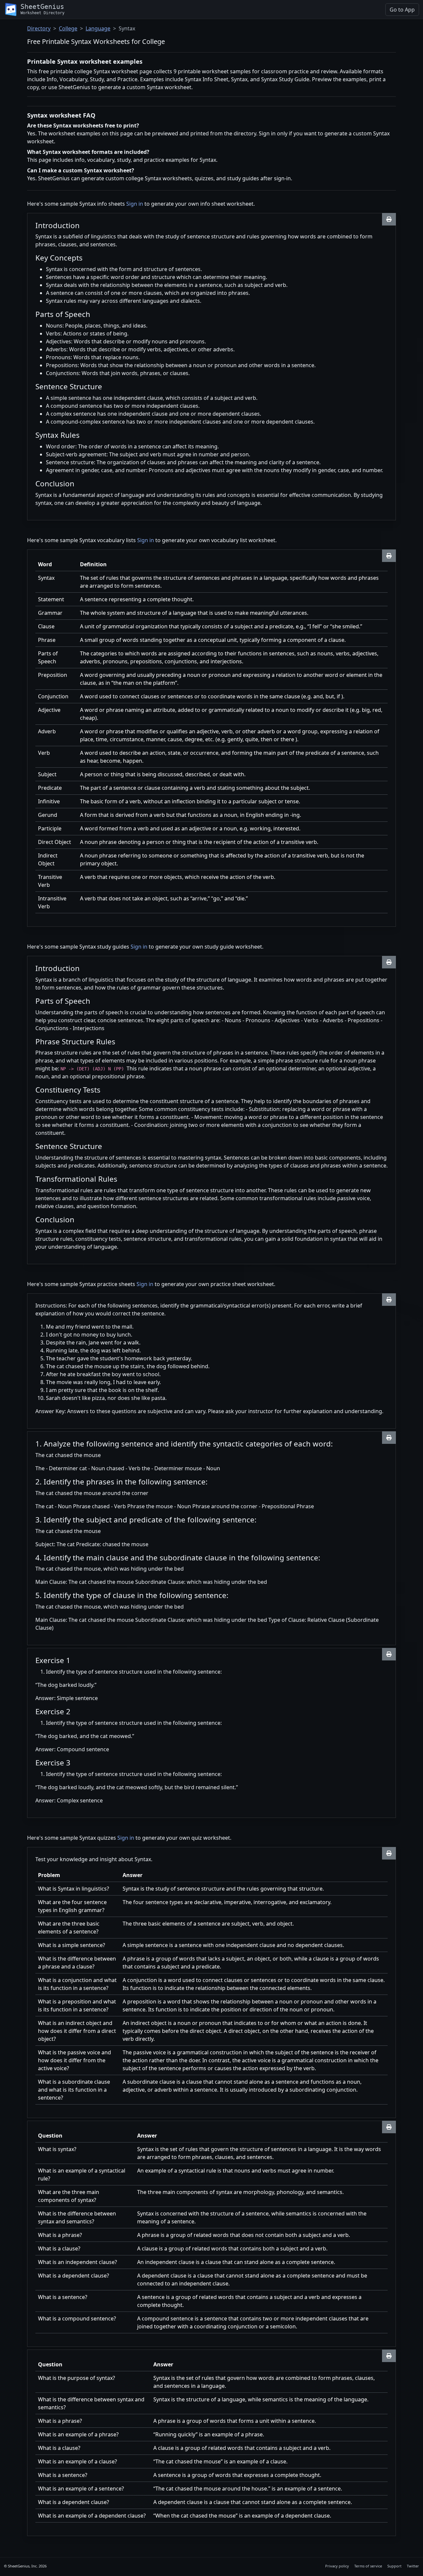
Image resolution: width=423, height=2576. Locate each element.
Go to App (402, 10)
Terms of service (368, 2566)
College (68, 28)
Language (98, 28)
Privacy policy (337, 2566)
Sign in (135, 204)
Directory (39, 28)
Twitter (413, 2566)
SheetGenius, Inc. (23, 2566)
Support (394, 2566)
